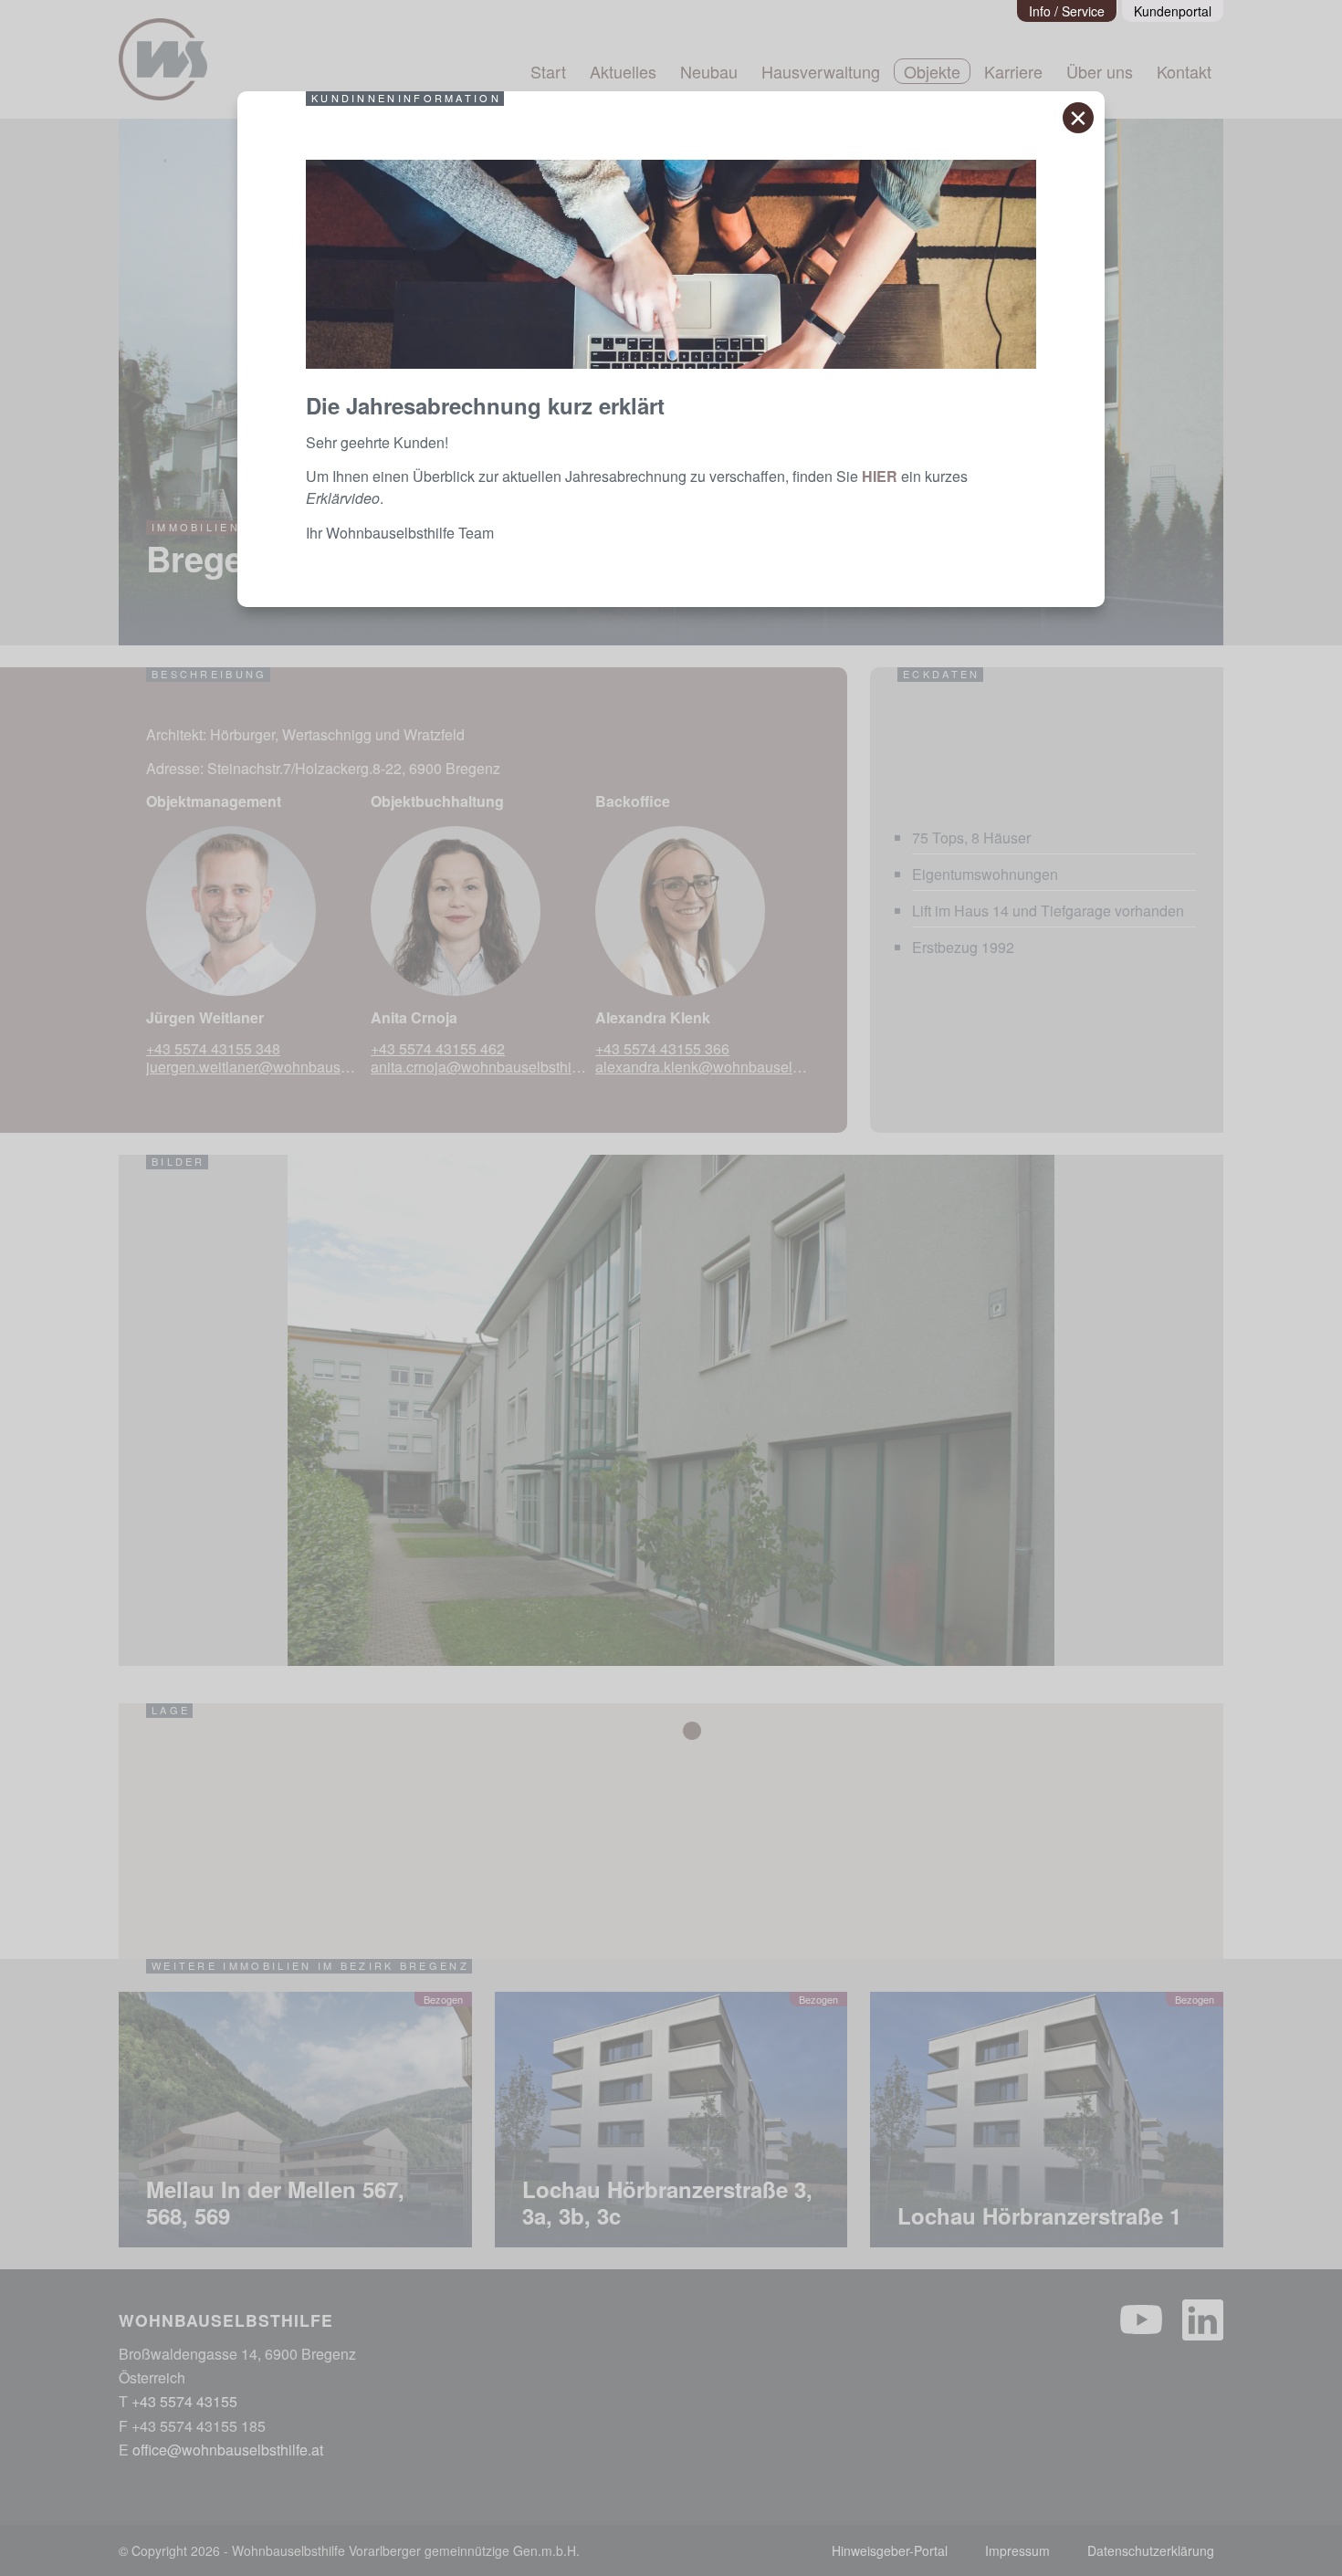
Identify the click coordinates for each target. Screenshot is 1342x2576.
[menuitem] (1067, 11)
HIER (880, 476)
